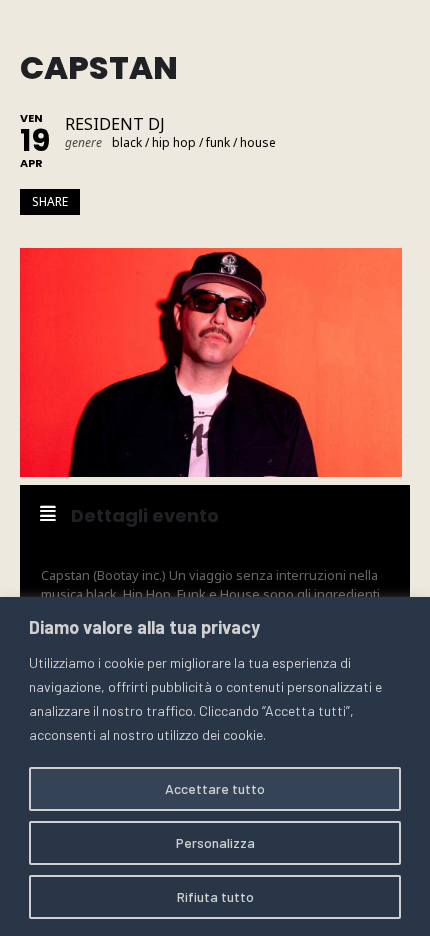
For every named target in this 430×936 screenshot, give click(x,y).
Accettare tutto (215, 788)
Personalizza (215, 842)
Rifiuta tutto (215, 896)
